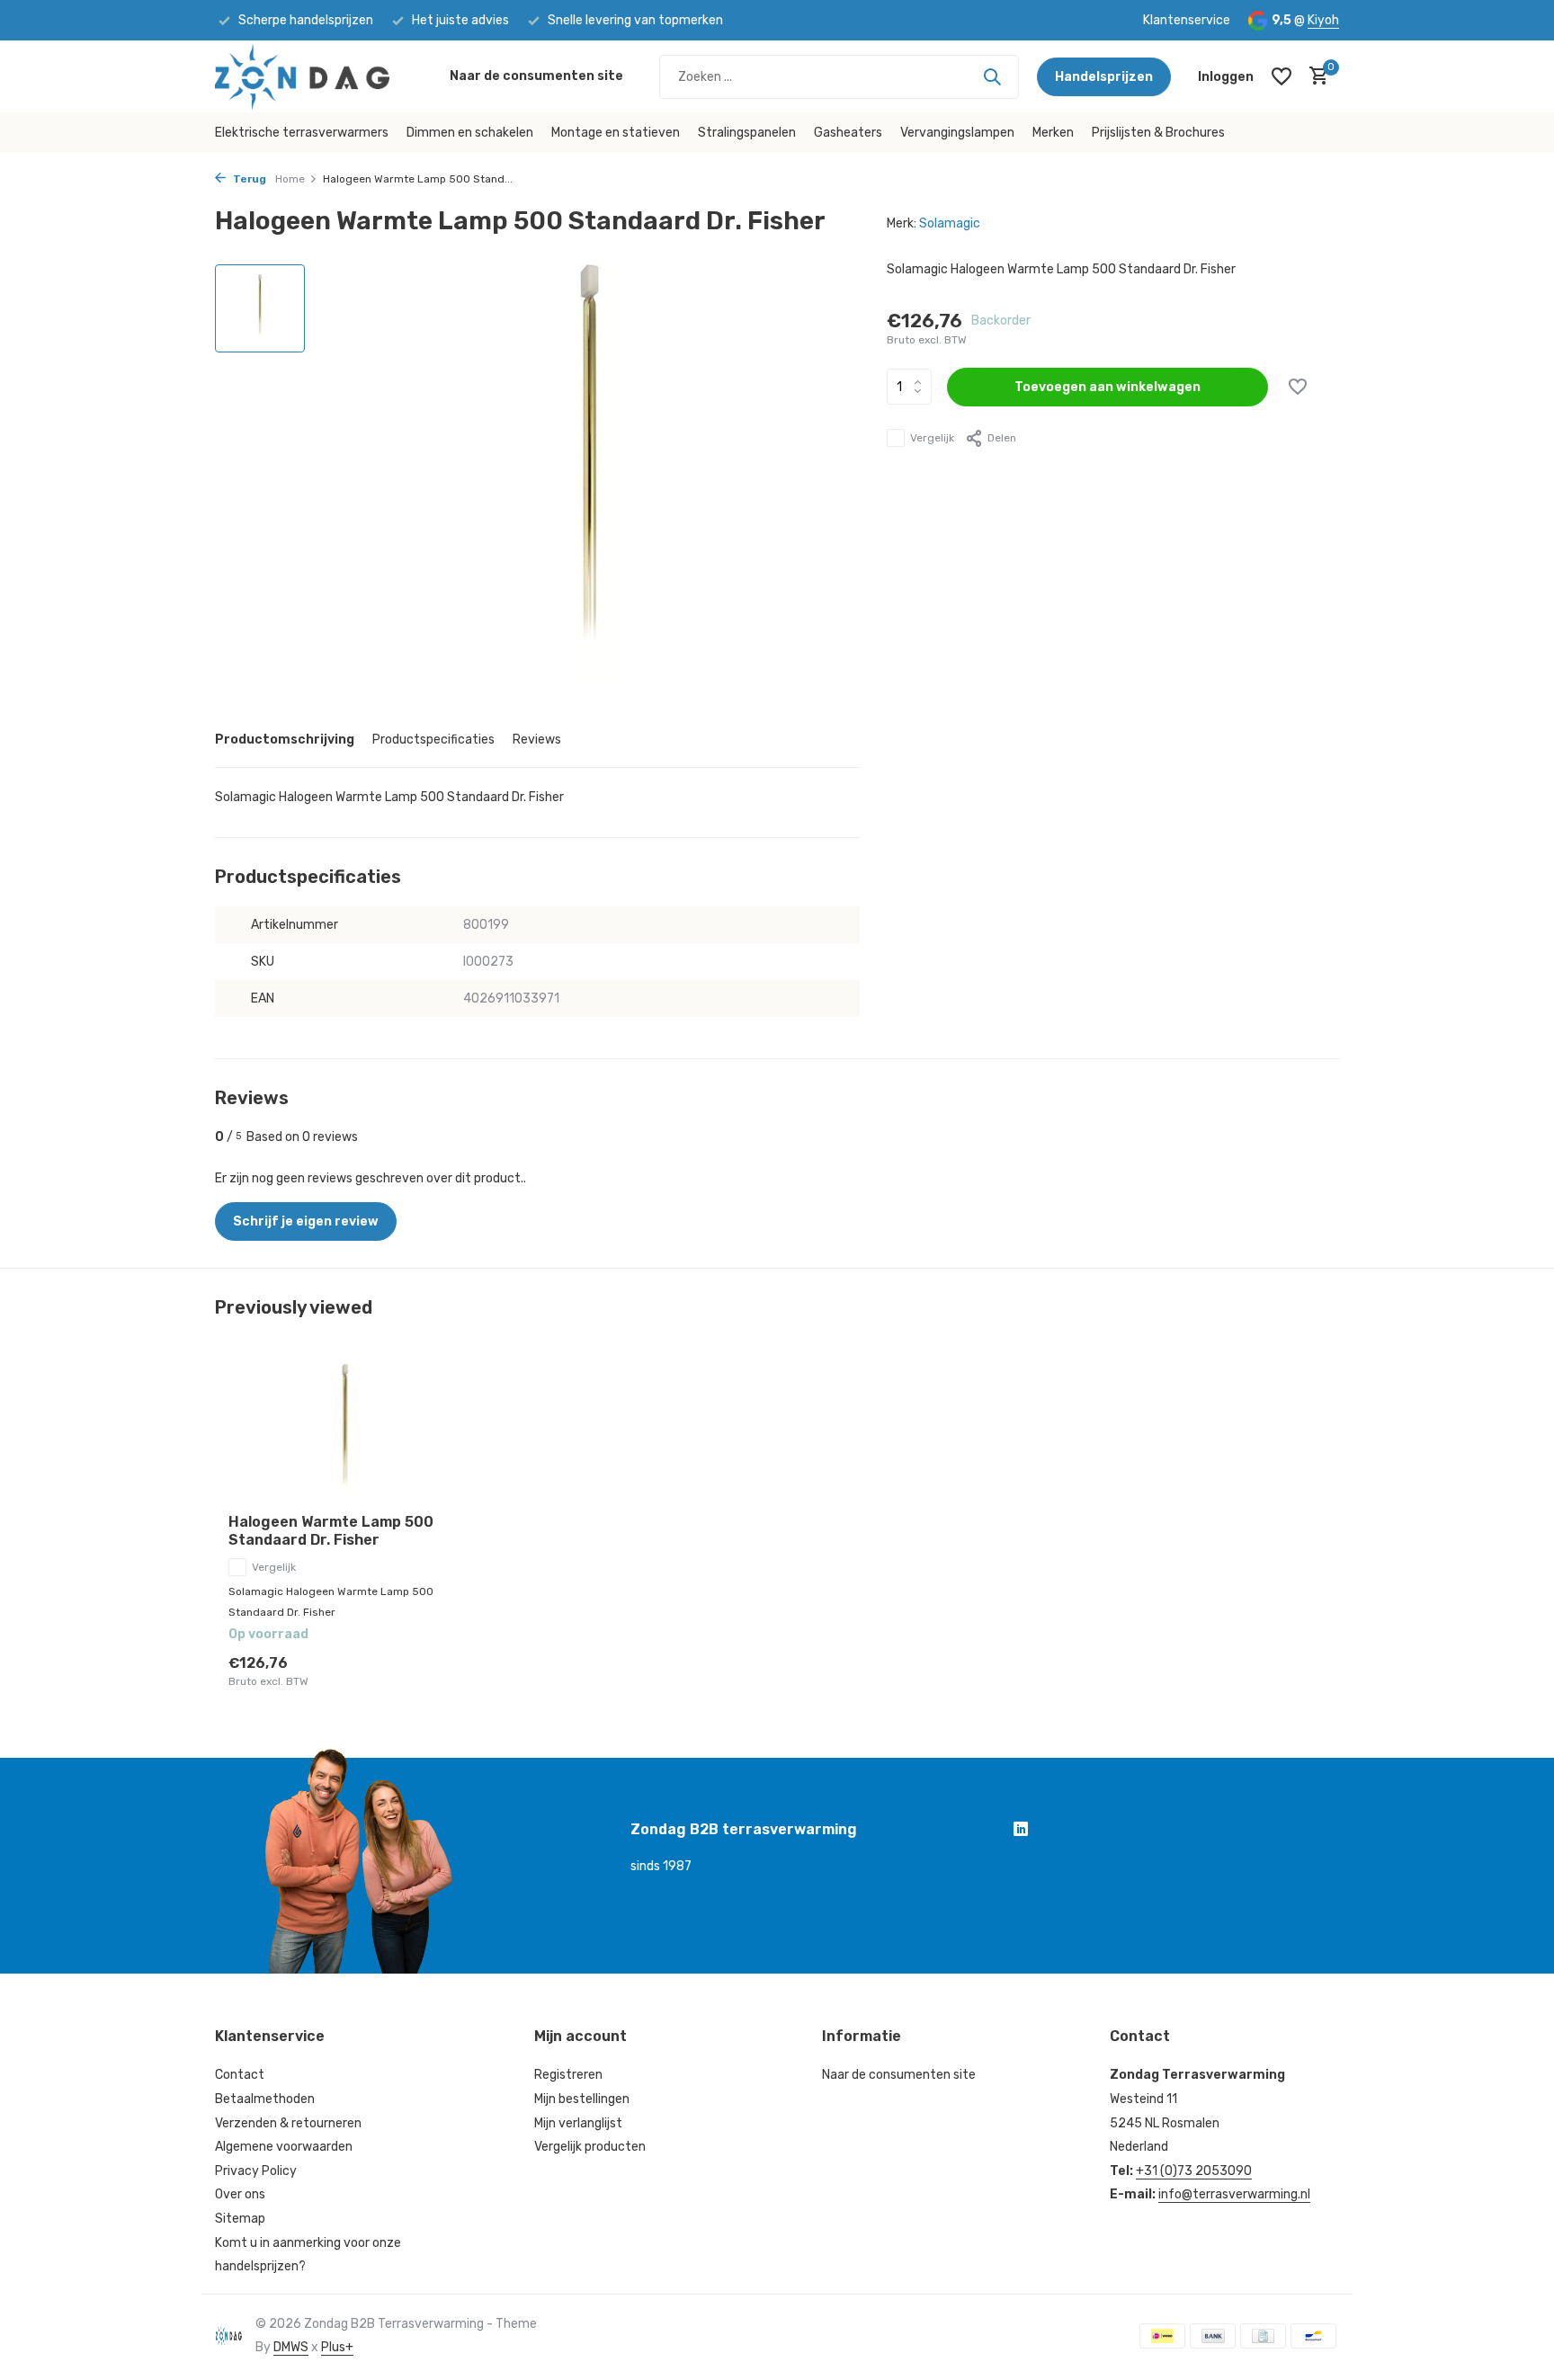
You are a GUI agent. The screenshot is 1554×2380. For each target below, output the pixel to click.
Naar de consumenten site (536, 76)
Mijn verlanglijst (578, 2123)
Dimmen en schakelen (470, 133)
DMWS (291, 2347)
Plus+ (337, 2347)
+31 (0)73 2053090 (1194, 2171)
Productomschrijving (285, 740)
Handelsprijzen (1104, 77)
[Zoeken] (992, 76)
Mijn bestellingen (582, 2099)
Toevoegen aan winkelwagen (1107, 387)
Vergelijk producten (590, 2147)
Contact (240, 2075)
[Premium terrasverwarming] (323, 76)
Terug (248, 179)
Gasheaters (848, 133)
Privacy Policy (256, 2171)
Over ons (240, 2194)
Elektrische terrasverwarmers (302, 133)
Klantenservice (1187, 20)
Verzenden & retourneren (288, 2123)
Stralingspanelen (747, 133)
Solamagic (950, 223)
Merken (1053, 133)
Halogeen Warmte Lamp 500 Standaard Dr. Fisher (331, 1531)
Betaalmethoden (265, 2099)
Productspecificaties (433, 740)
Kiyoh (1323, 20)
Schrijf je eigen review (306, 1221)
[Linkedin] (1021, 1832)
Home (290, 179)
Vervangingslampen (957, 133)
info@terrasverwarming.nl (1234, 2194)
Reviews (537, 740)
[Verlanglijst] (1282, 76)
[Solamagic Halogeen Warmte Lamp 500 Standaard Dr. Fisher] (345, 1432)
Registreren (568, 2075)
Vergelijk (932, 438)
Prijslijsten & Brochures (1158, 133)
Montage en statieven (616, 133)
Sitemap (240, 2219)
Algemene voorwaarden (284, 2147)
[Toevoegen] (431, 1671)
